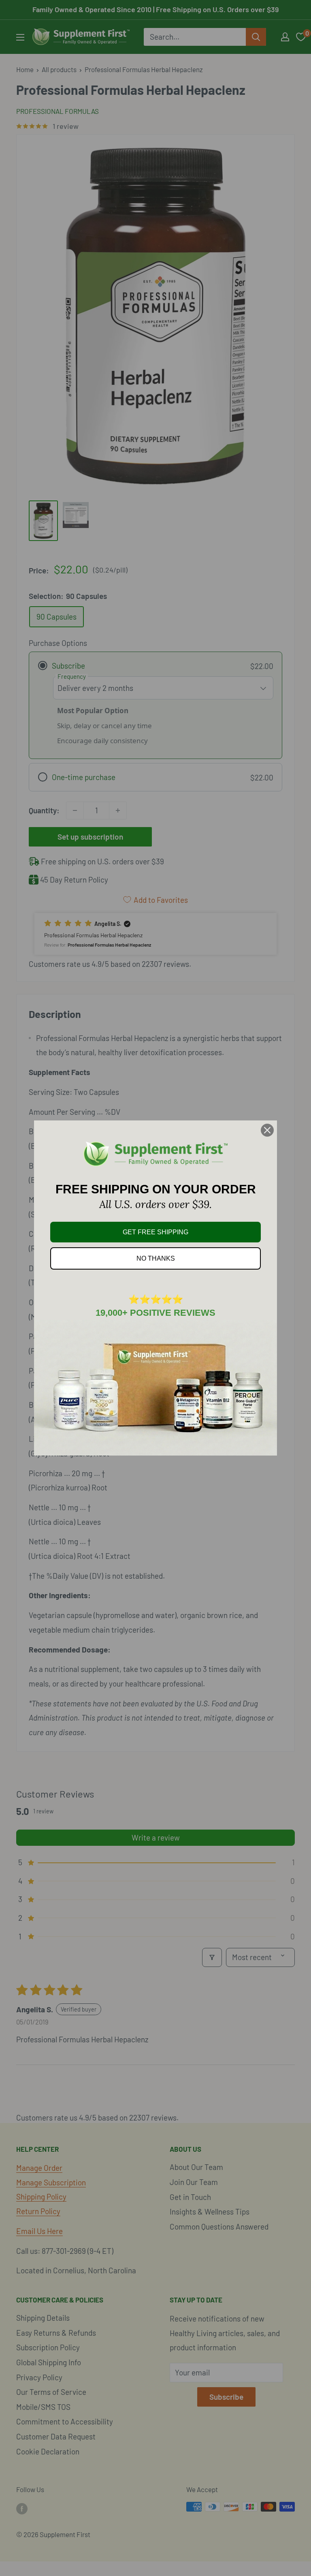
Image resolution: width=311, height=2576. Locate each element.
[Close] (267, 1130)
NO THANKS (156, 1258)
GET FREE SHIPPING (155, 1232)
